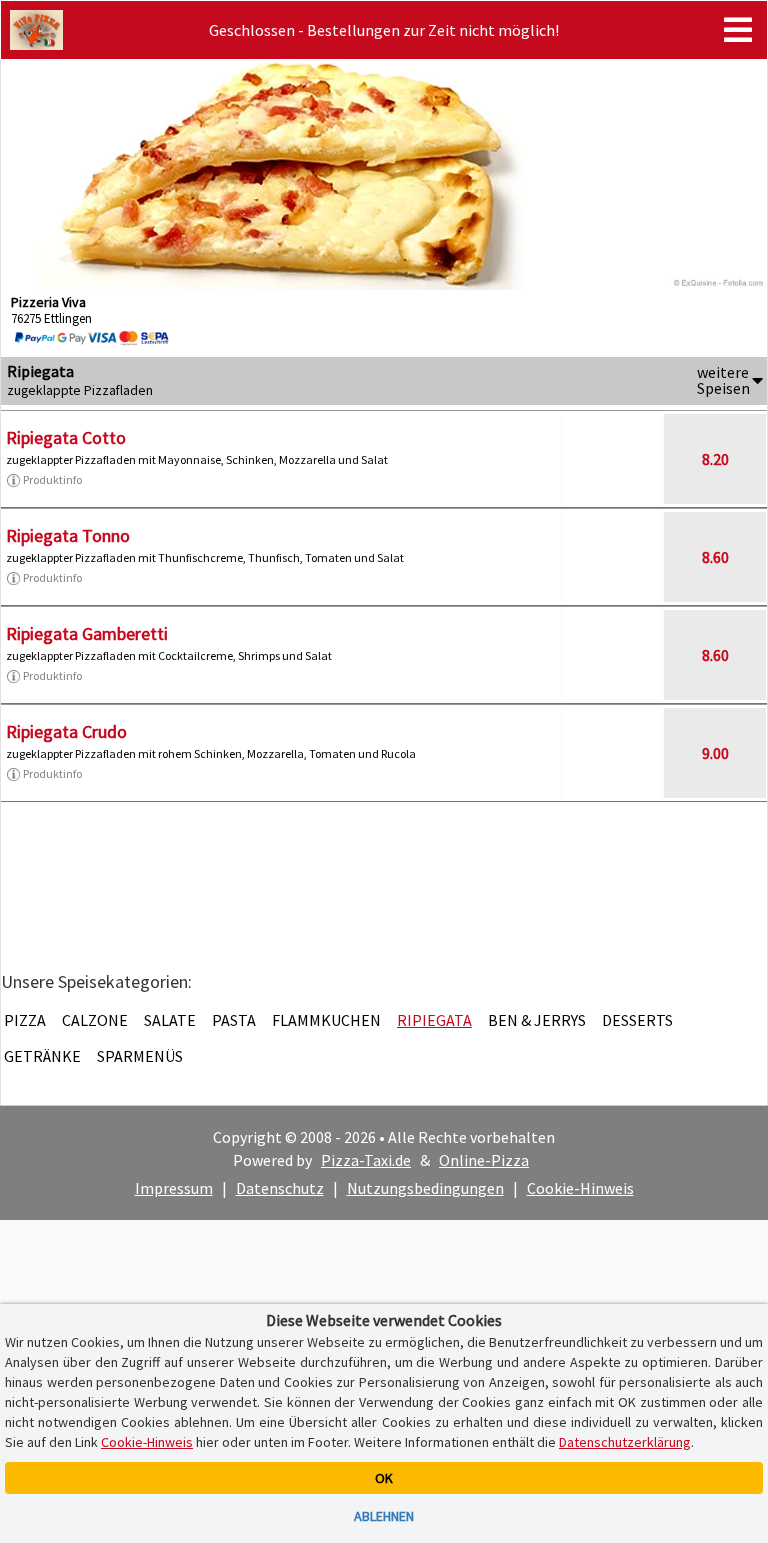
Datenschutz (280, 1188)
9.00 (715, 753)
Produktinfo (52, 479)
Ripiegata (434, 1020)
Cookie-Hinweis (580, 1188)
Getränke (42, 1056)
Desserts (637, 1020)
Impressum (174, 1188)
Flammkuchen (326, 1020)
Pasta (234, 1020)
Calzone (95, 1020)
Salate (170, 1020)
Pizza (25, 1020)
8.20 (715, 459)
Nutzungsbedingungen (425, 1188)
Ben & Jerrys (537, 1020)
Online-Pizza (484, 1160)
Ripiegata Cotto (66, 437)
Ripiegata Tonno (68, 535)
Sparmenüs (140, 1056)
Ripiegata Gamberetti (87, 633)
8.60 (715, 557)
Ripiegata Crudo (66, 731)
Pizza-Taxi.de (366, 1160)
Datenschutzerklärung (625, 1442)
